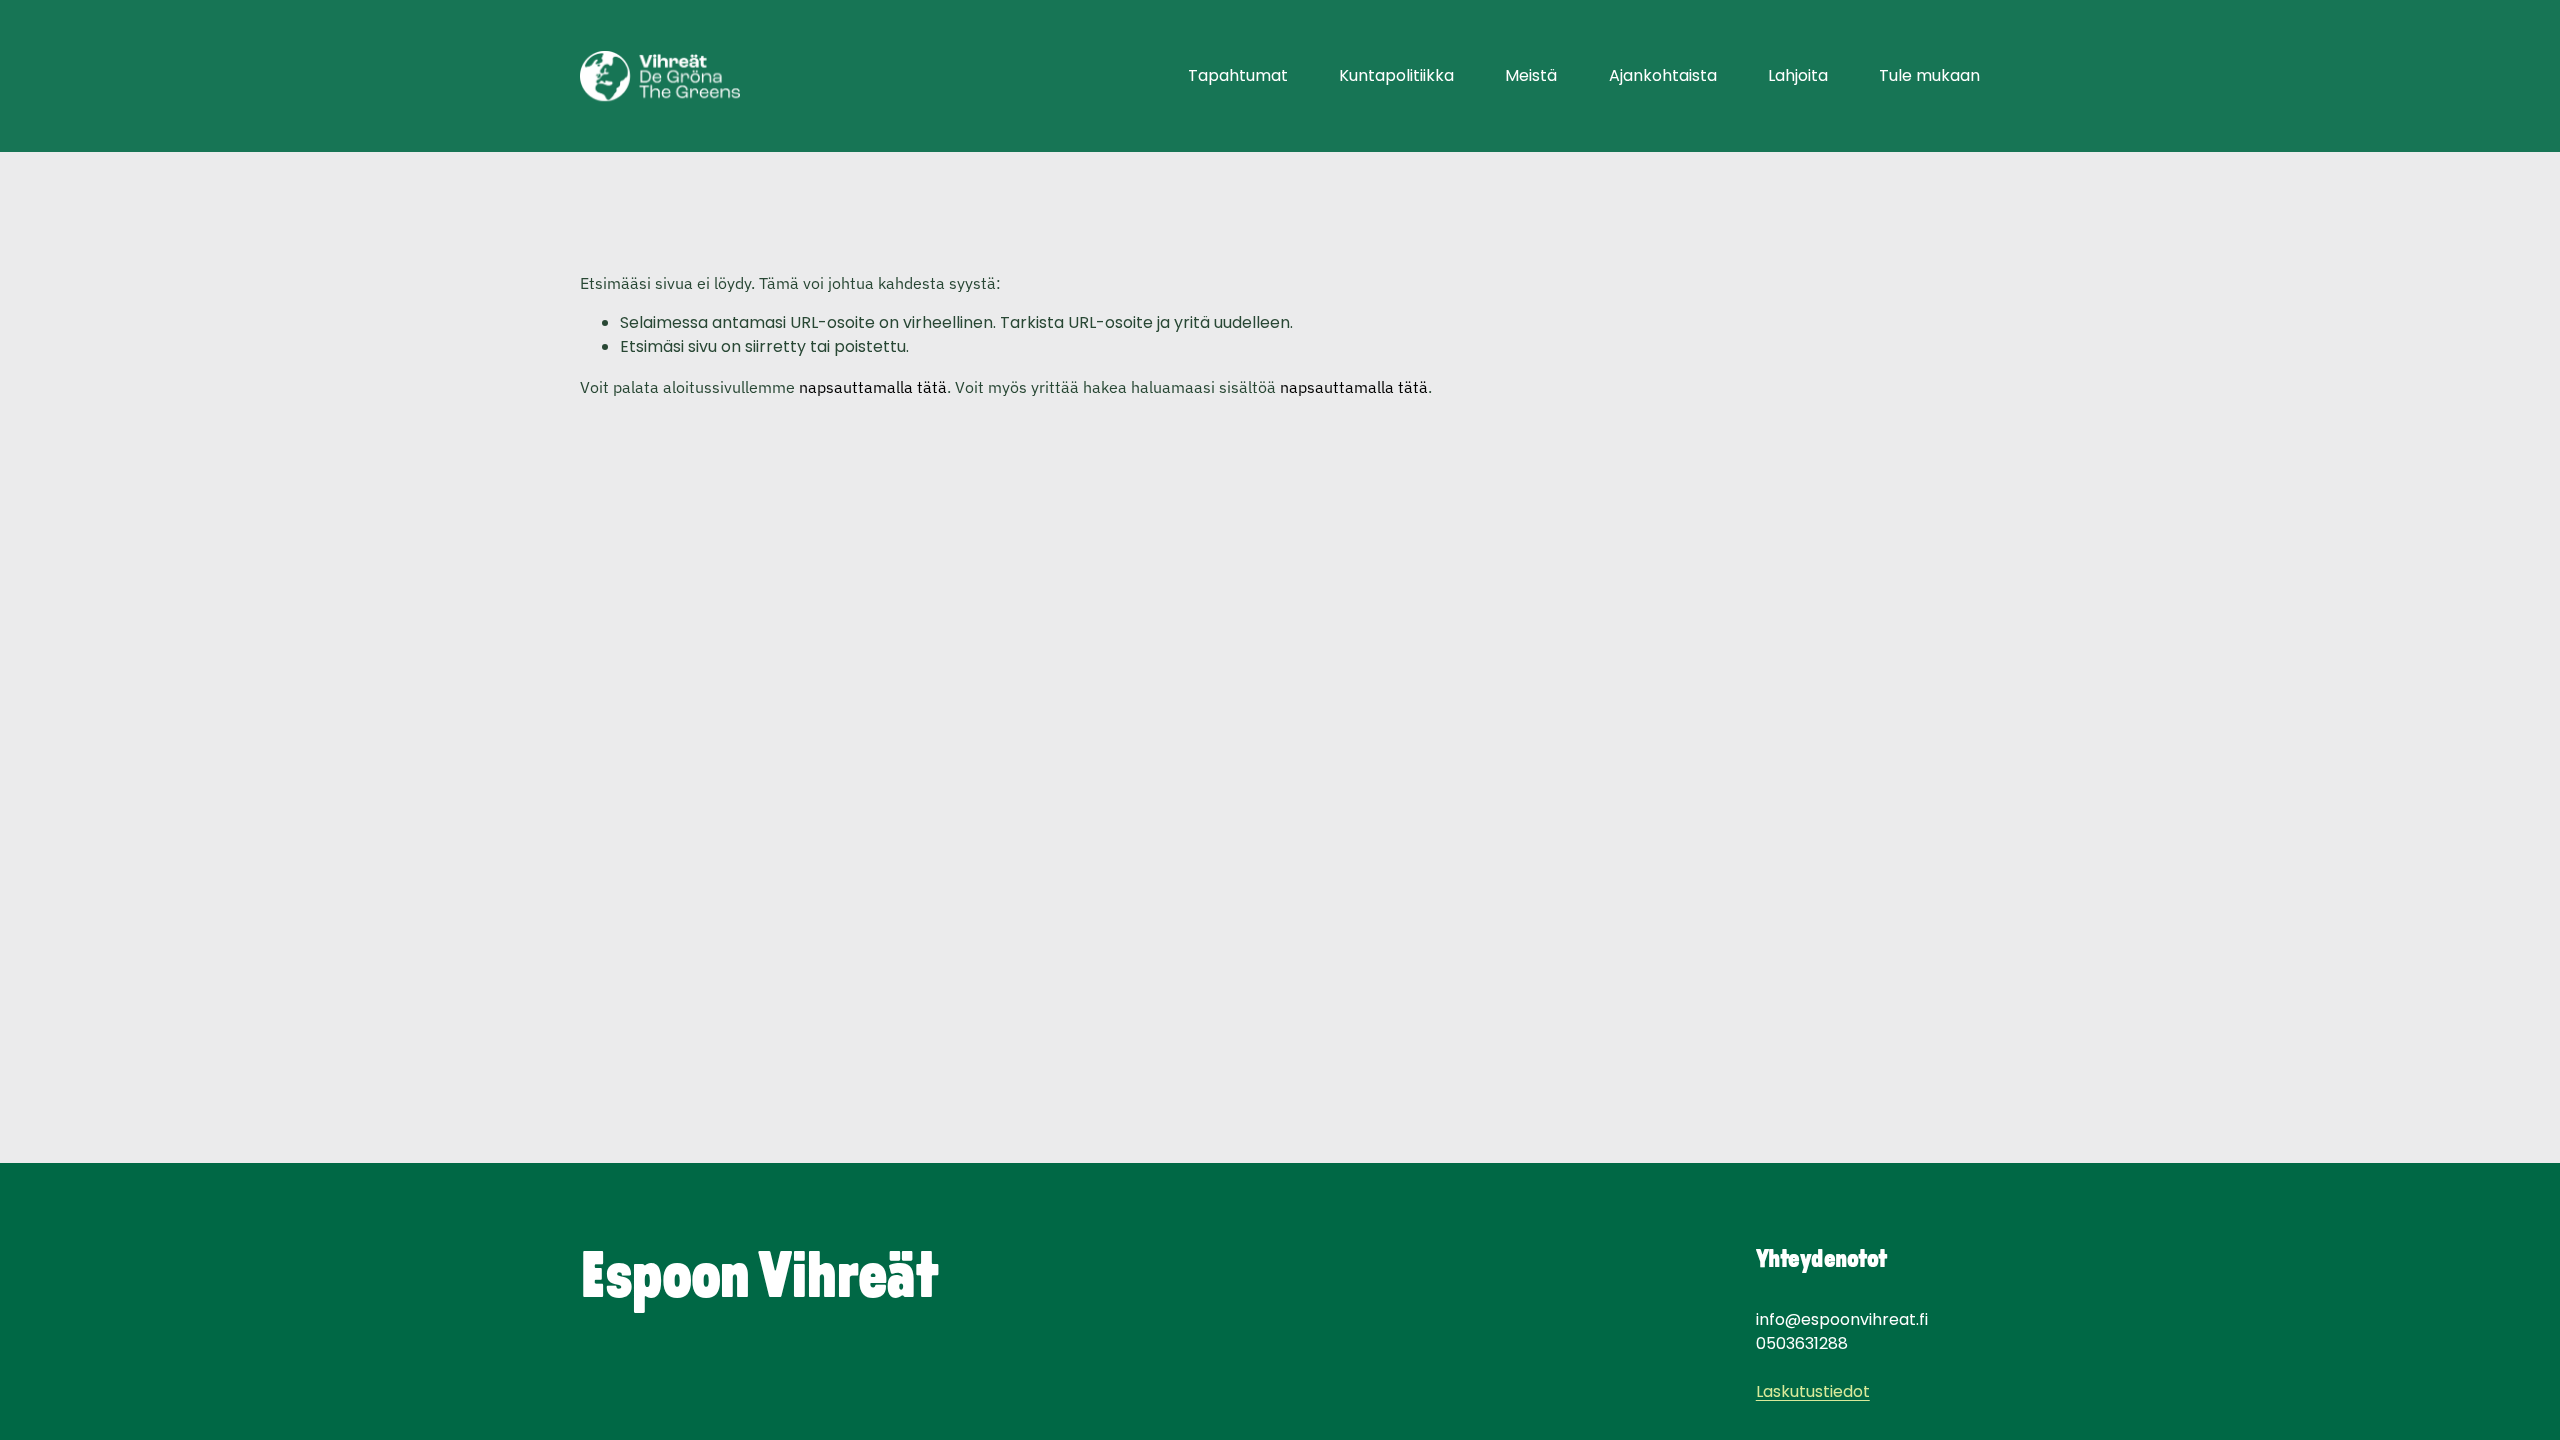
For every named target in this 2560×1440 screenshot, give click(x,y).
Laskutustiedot (1813, 1391)
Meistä (1531, 75)
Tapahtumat (1238, 75)
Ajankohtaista (1663, 75)
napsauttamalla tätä (873, 387)
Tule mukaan (1929, 75)
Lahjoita (1798, 75)
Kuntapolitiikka (1396, 75)
